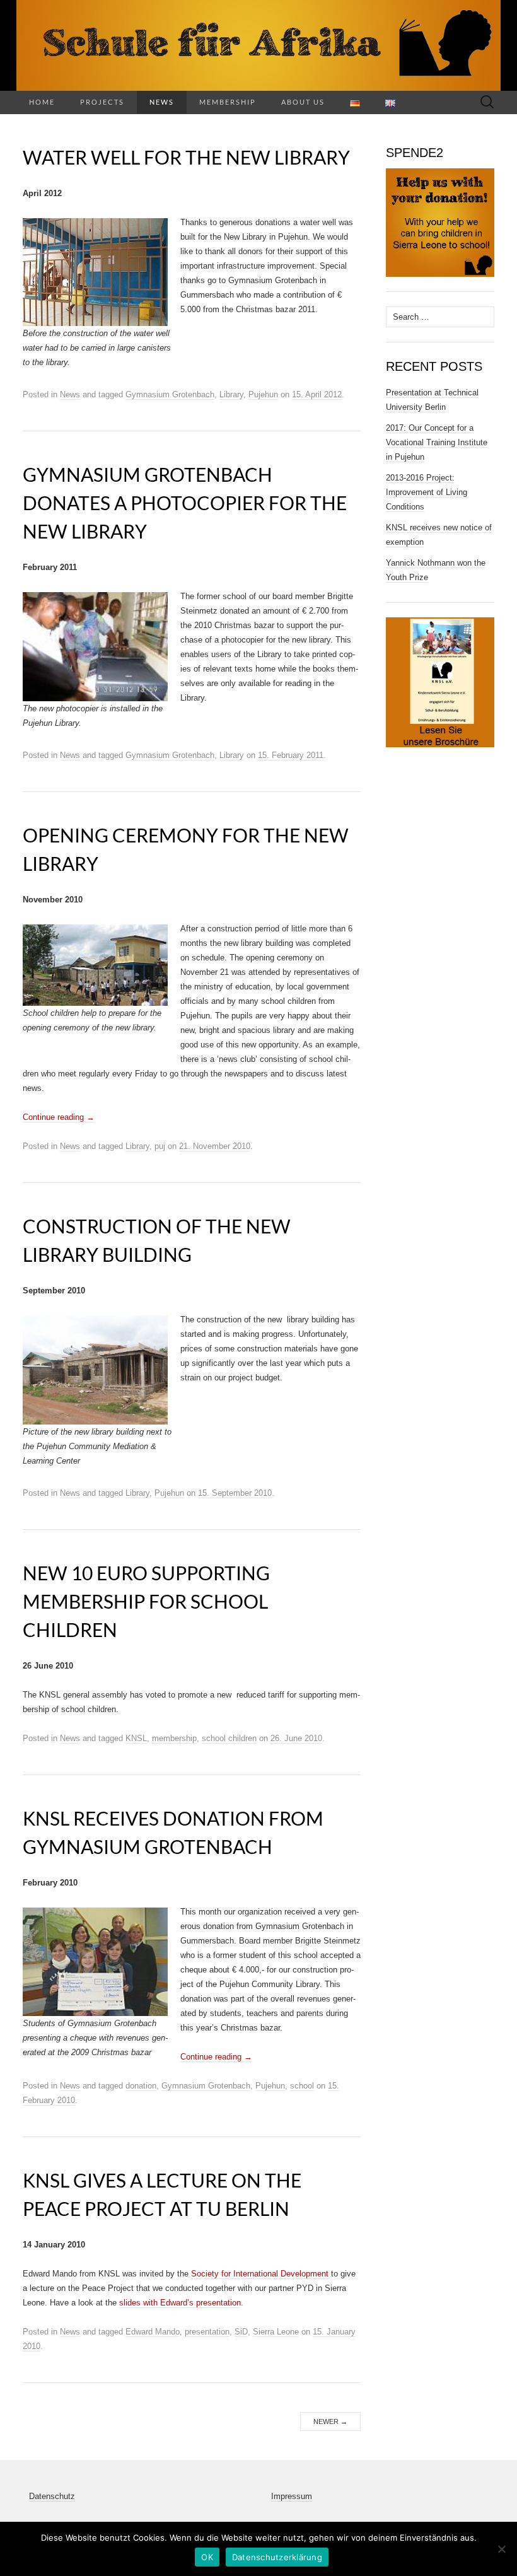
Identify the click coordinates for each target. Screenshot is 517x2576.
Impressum (292, 2496)
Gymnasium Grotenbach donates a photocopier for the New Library (185, 503)
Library (231, 394)
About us (303, 102)
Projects (102, 102)
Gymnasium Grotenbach (170, 394)
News (162, 102)
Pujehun (263, 394)
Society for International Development (260, 2274)
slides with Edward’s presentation (180, 2303)
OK (207, 2557)
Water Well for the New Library (186, 157)
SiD (241, 2332)
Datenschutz (52, 2496)
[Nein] (501, 2549)
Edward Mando (153, 2332)
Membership (228, 102)
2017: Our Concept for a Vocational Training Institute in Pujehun (437, 442)
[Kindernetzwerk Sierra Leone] (258, 45)
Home (42, 102)
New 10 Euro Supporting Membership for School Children (146, 1601)
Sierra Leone (276, 2332)
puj (160, 1146)
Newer (330, 2422)
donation (141, 2086)
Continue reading (59, 1117)
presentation (207, 2332)
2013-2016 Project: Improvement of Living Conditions (427, 492)
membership (174, 1738)
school (302, 2086)
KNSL (136, 1738)
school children (229, 1738)
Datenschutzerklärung (277, 2557)
